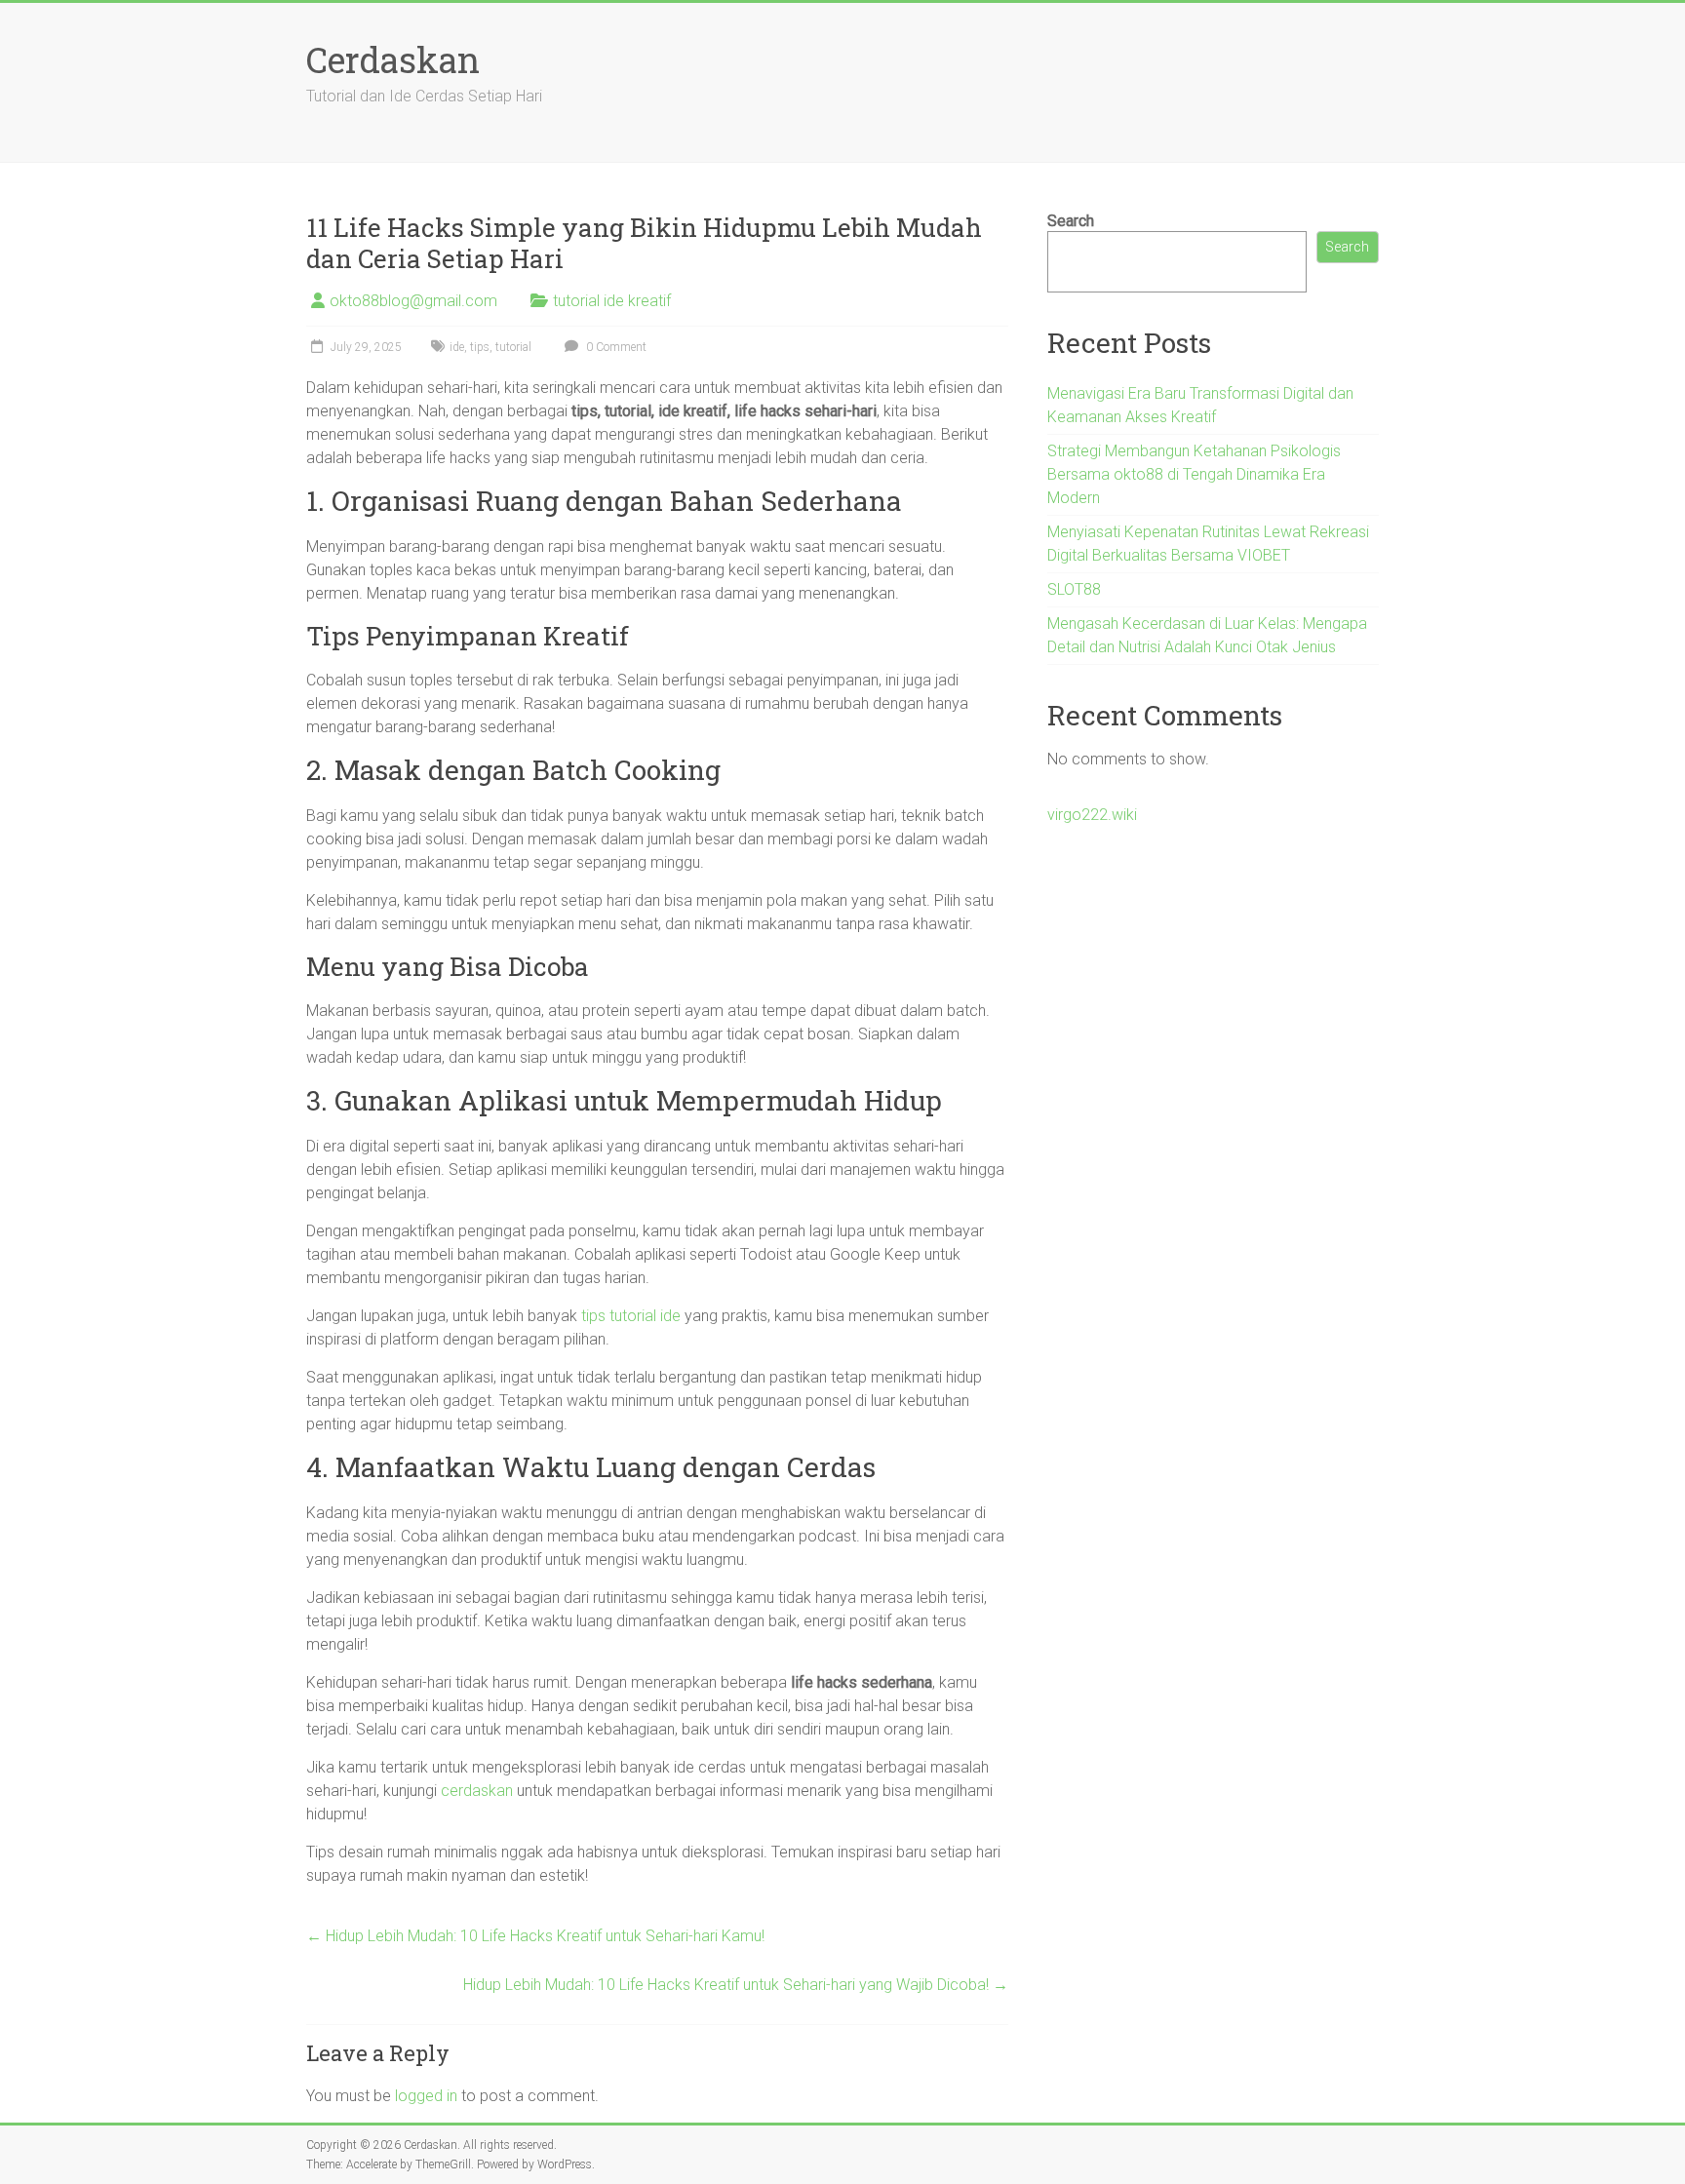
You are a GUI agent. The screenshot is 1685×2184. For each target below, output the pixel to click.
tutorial (513, 347)
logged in (426, 2096)
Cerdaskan (393, 59)
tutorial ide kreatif (612, 301)
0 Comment (615, 347)
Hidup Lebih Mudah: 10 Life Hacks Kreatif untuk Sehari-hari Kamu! (535, 1936)
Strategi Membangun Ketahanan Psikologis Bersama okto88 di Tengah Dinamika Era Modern (1194, 474)
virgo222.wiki (1092, 815)
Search (1071, 221)
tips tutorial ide (631, 1316)
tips (480, 347)
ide (457, 347)
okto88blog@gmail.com (413, 301)
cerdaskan (477, 1791)
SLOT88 (1074, 589)
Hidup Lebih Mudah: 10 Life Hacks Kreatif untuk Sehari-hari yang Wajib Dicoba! (736, 1985)
